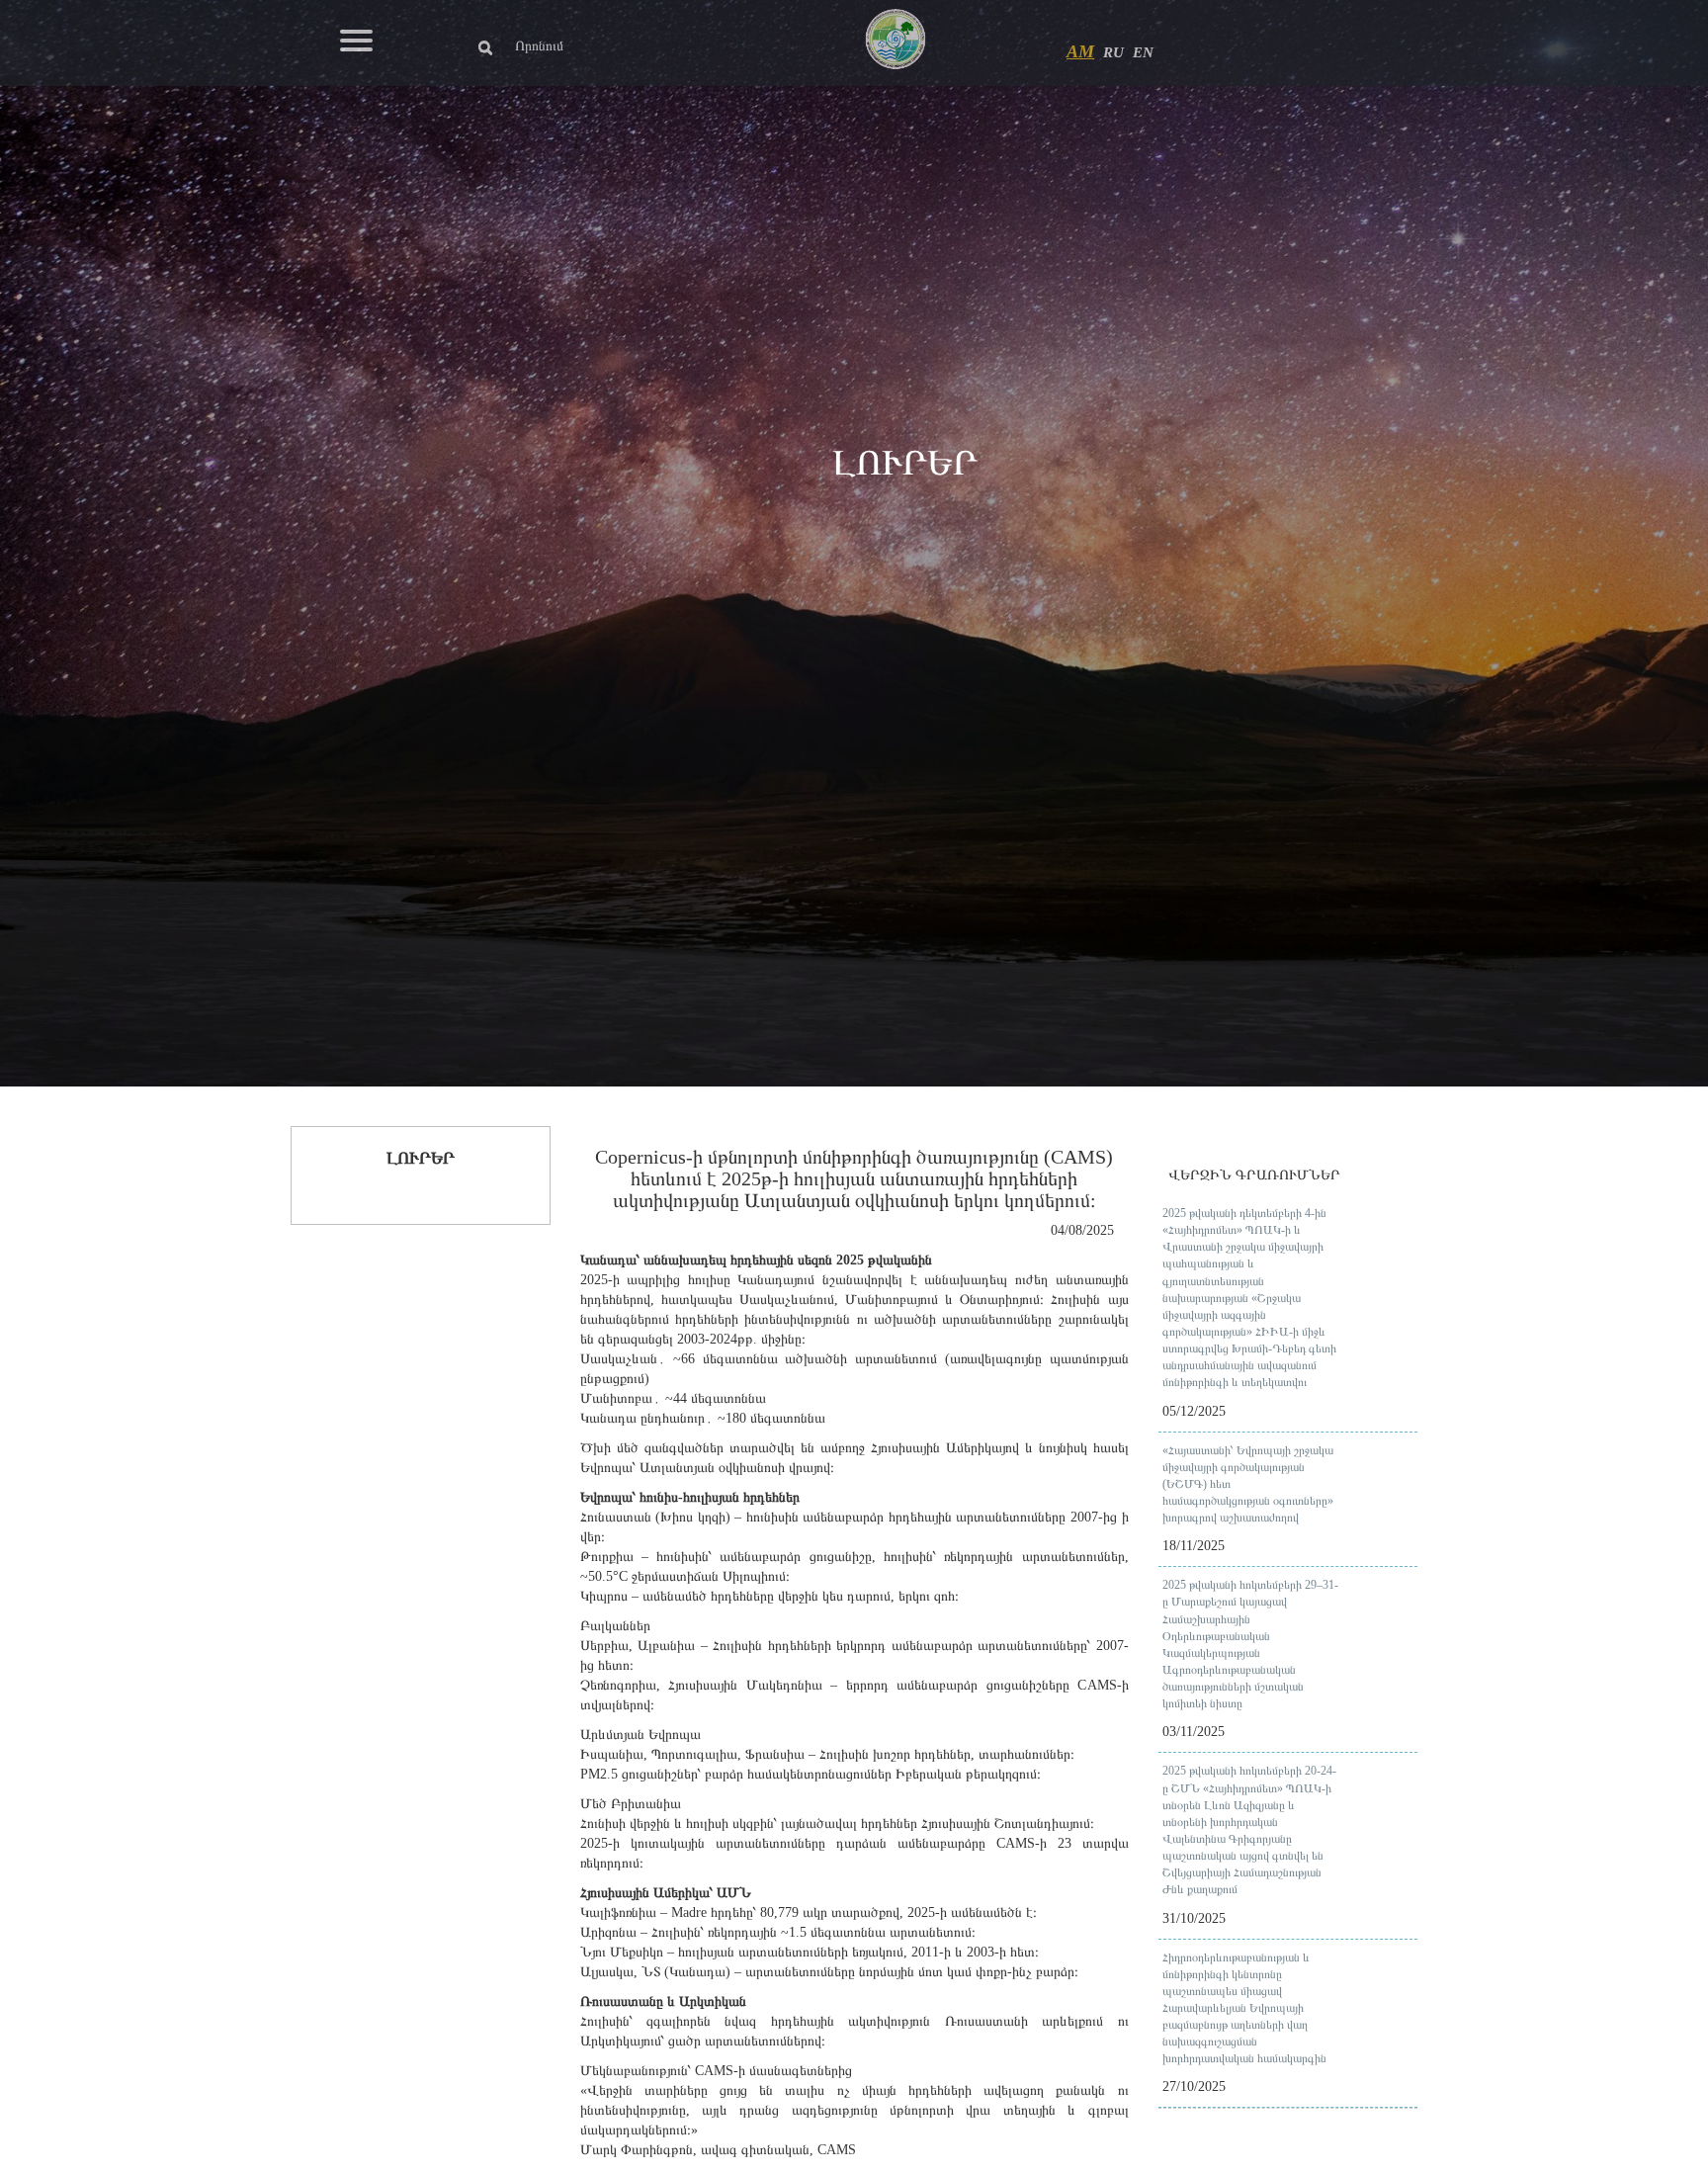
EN (1143, 52)
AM (1080, 51)
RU (1113, 52)
